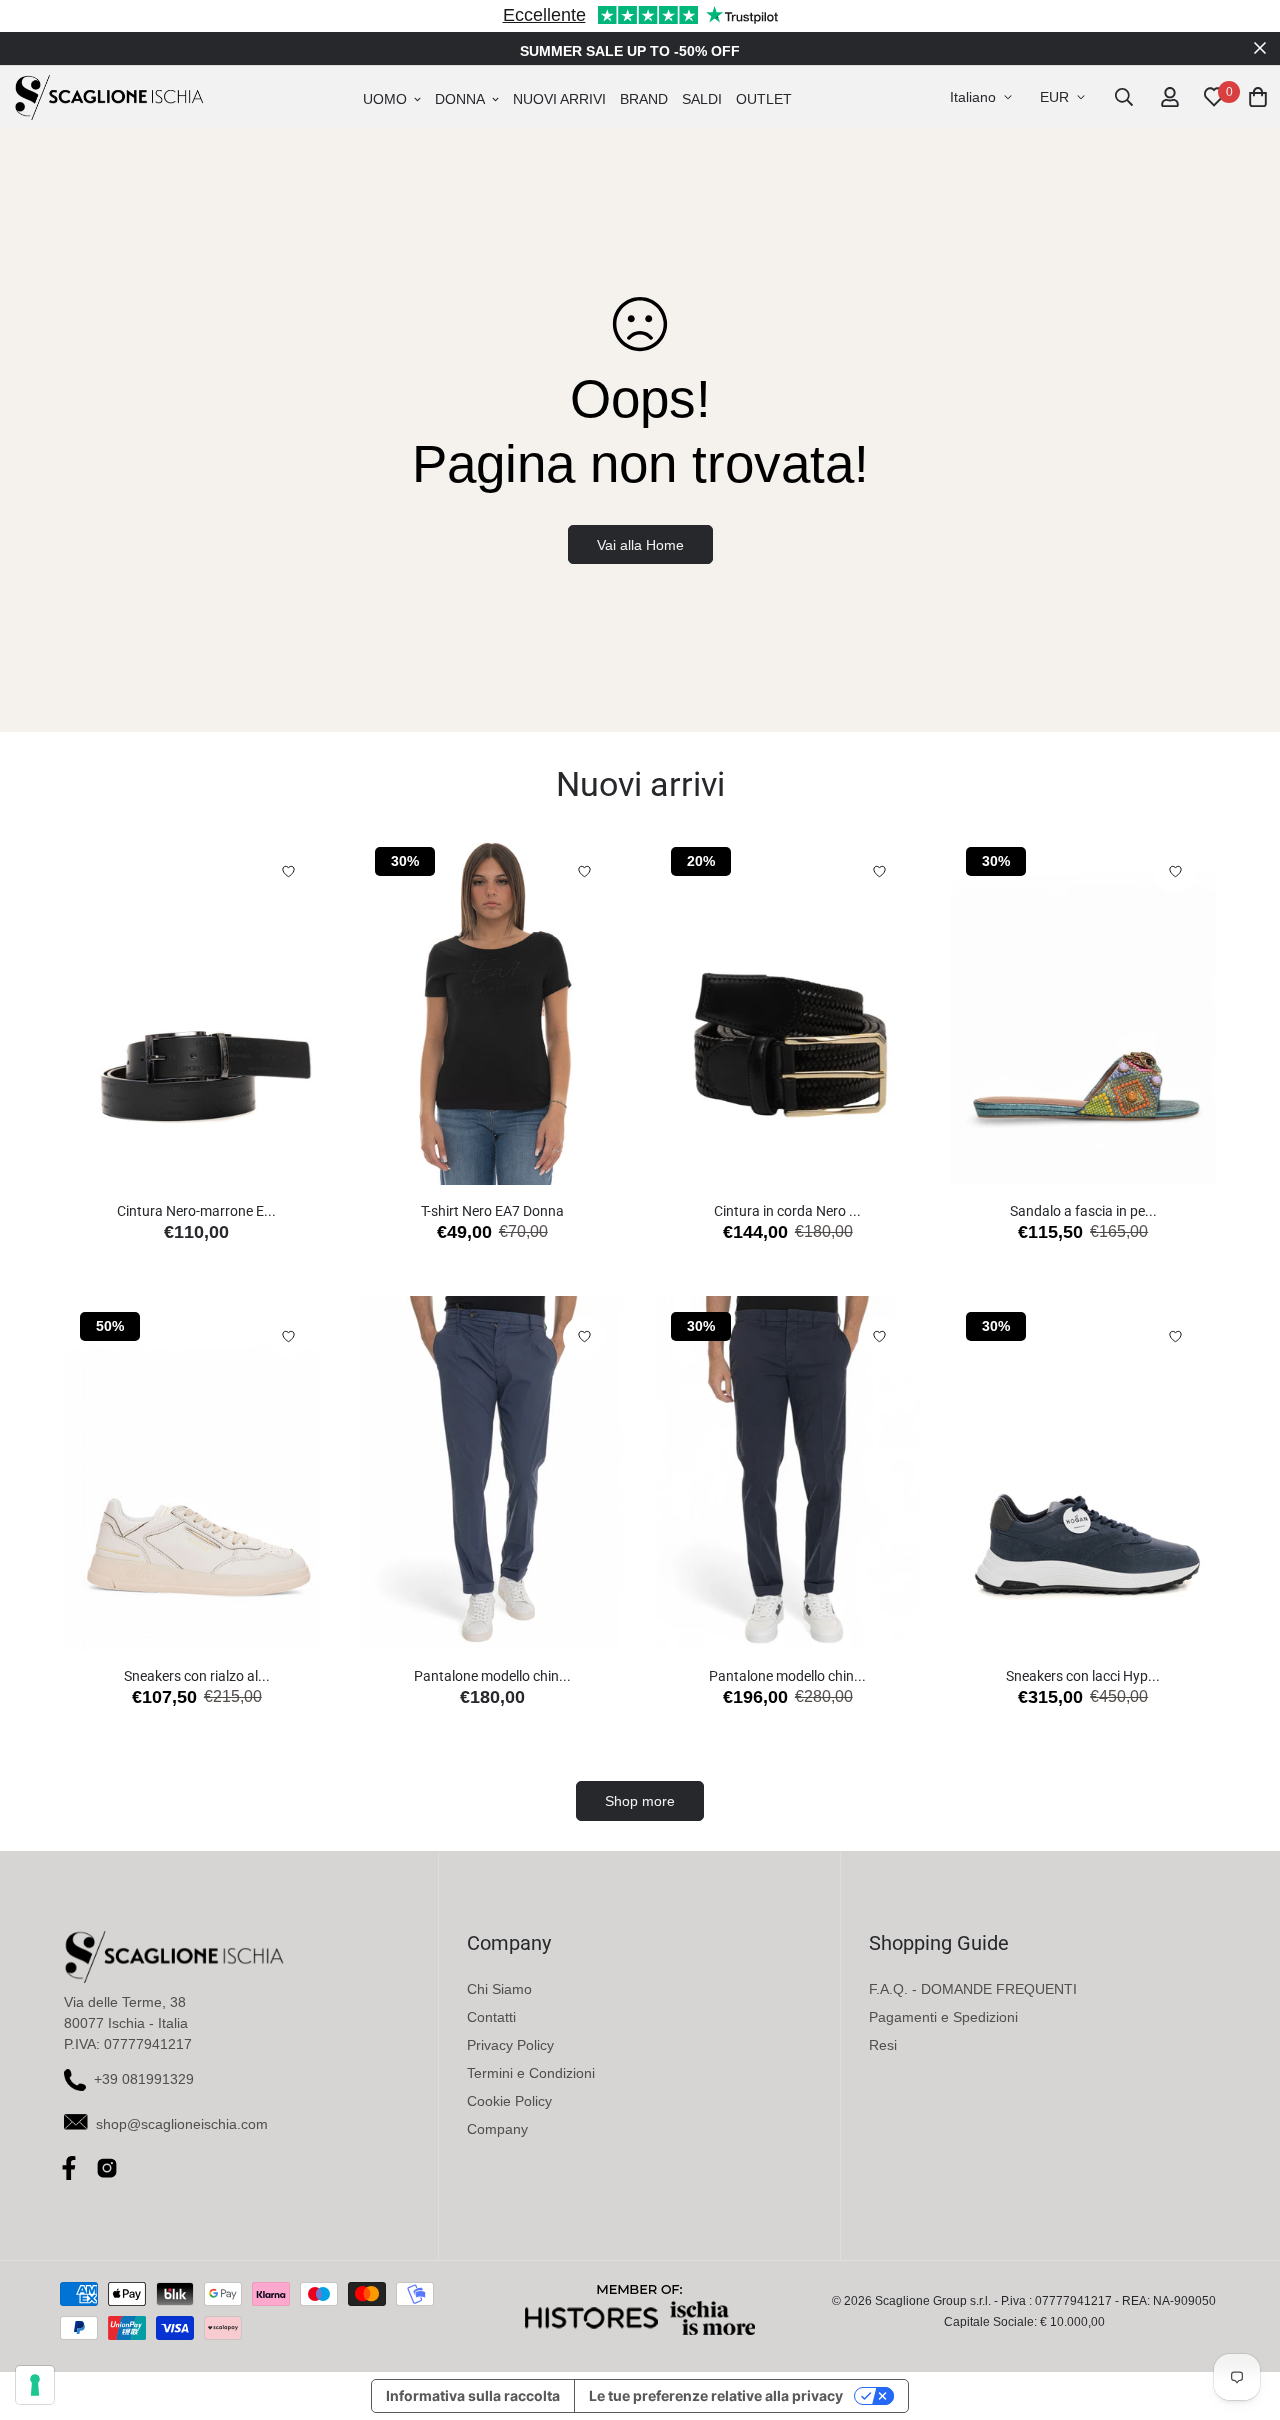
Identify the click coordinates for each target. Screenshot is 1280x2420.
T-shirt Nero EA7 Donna (492, 1211)
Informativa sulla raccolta (473, 2395)
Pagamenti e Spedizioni (943, 2017)
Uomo (385, 99)
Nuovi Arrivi (559, 99)
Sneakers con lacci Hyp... (1083, 1676)
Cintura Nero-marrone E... (196, 1211)
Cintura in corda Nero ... (787, 1211)
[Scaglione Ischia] (109, 97)
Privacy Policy (510, 2045)
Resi (883, 2045)
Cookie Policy (509, 2101)
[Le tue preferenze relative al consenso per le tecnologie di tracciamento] (35, 2385)
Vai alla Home (640, 545)
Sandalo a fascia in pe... (1083, 1211)
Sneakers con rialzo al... (197, 1676)
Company (497, 2129)
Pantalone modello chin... (492, 1676)
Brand (644, 99)
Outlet (764, 99)
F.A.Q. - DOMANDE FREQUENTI (973, 1989)
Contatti (491, 2017)
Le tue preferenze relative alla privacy (716, 2395)
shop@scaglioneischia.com (182, 2124)
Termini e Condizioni (531, 2073)
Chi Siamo (499, 1989)
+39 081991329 (144, 2079)
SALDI (702, 99)
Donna (460, 99)
